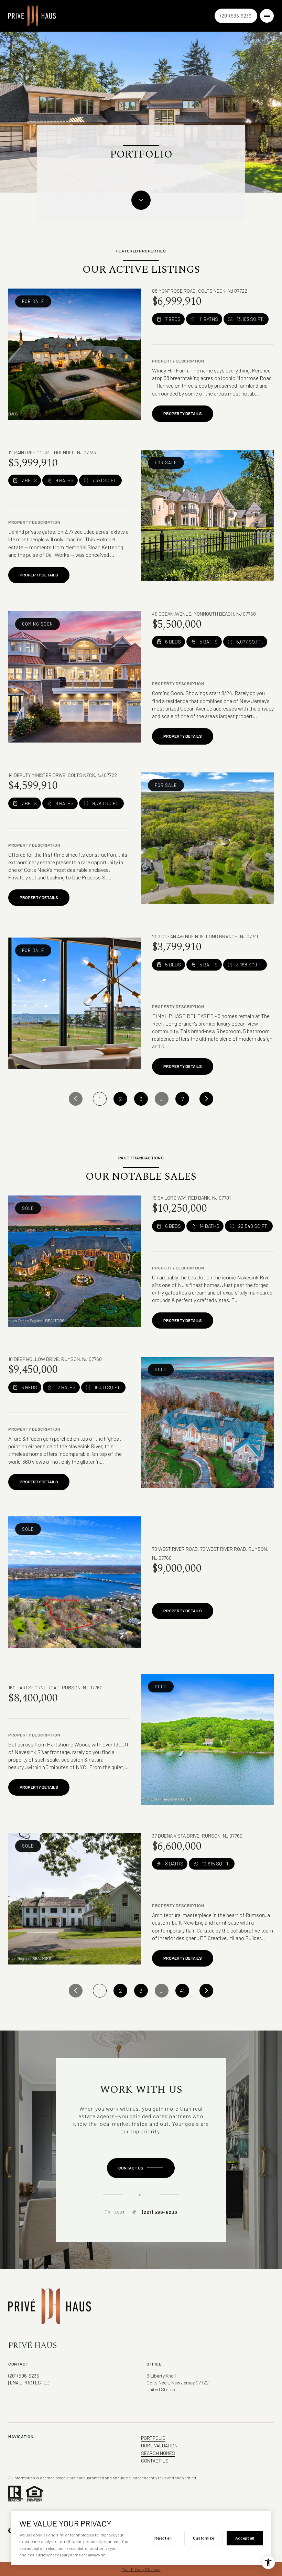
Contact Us (155, 2461)
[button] (141, 2168)
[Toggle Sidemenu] (267, 16)
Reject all (163, 2538)
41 (182, 1990)
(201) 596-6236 (236, 16)
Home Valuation (159, 2445)
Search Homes (158, 2453)
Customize (203, 2538)
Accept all (245, 2538)
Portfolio (153, 2438)
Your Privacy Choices (141, 2569)
